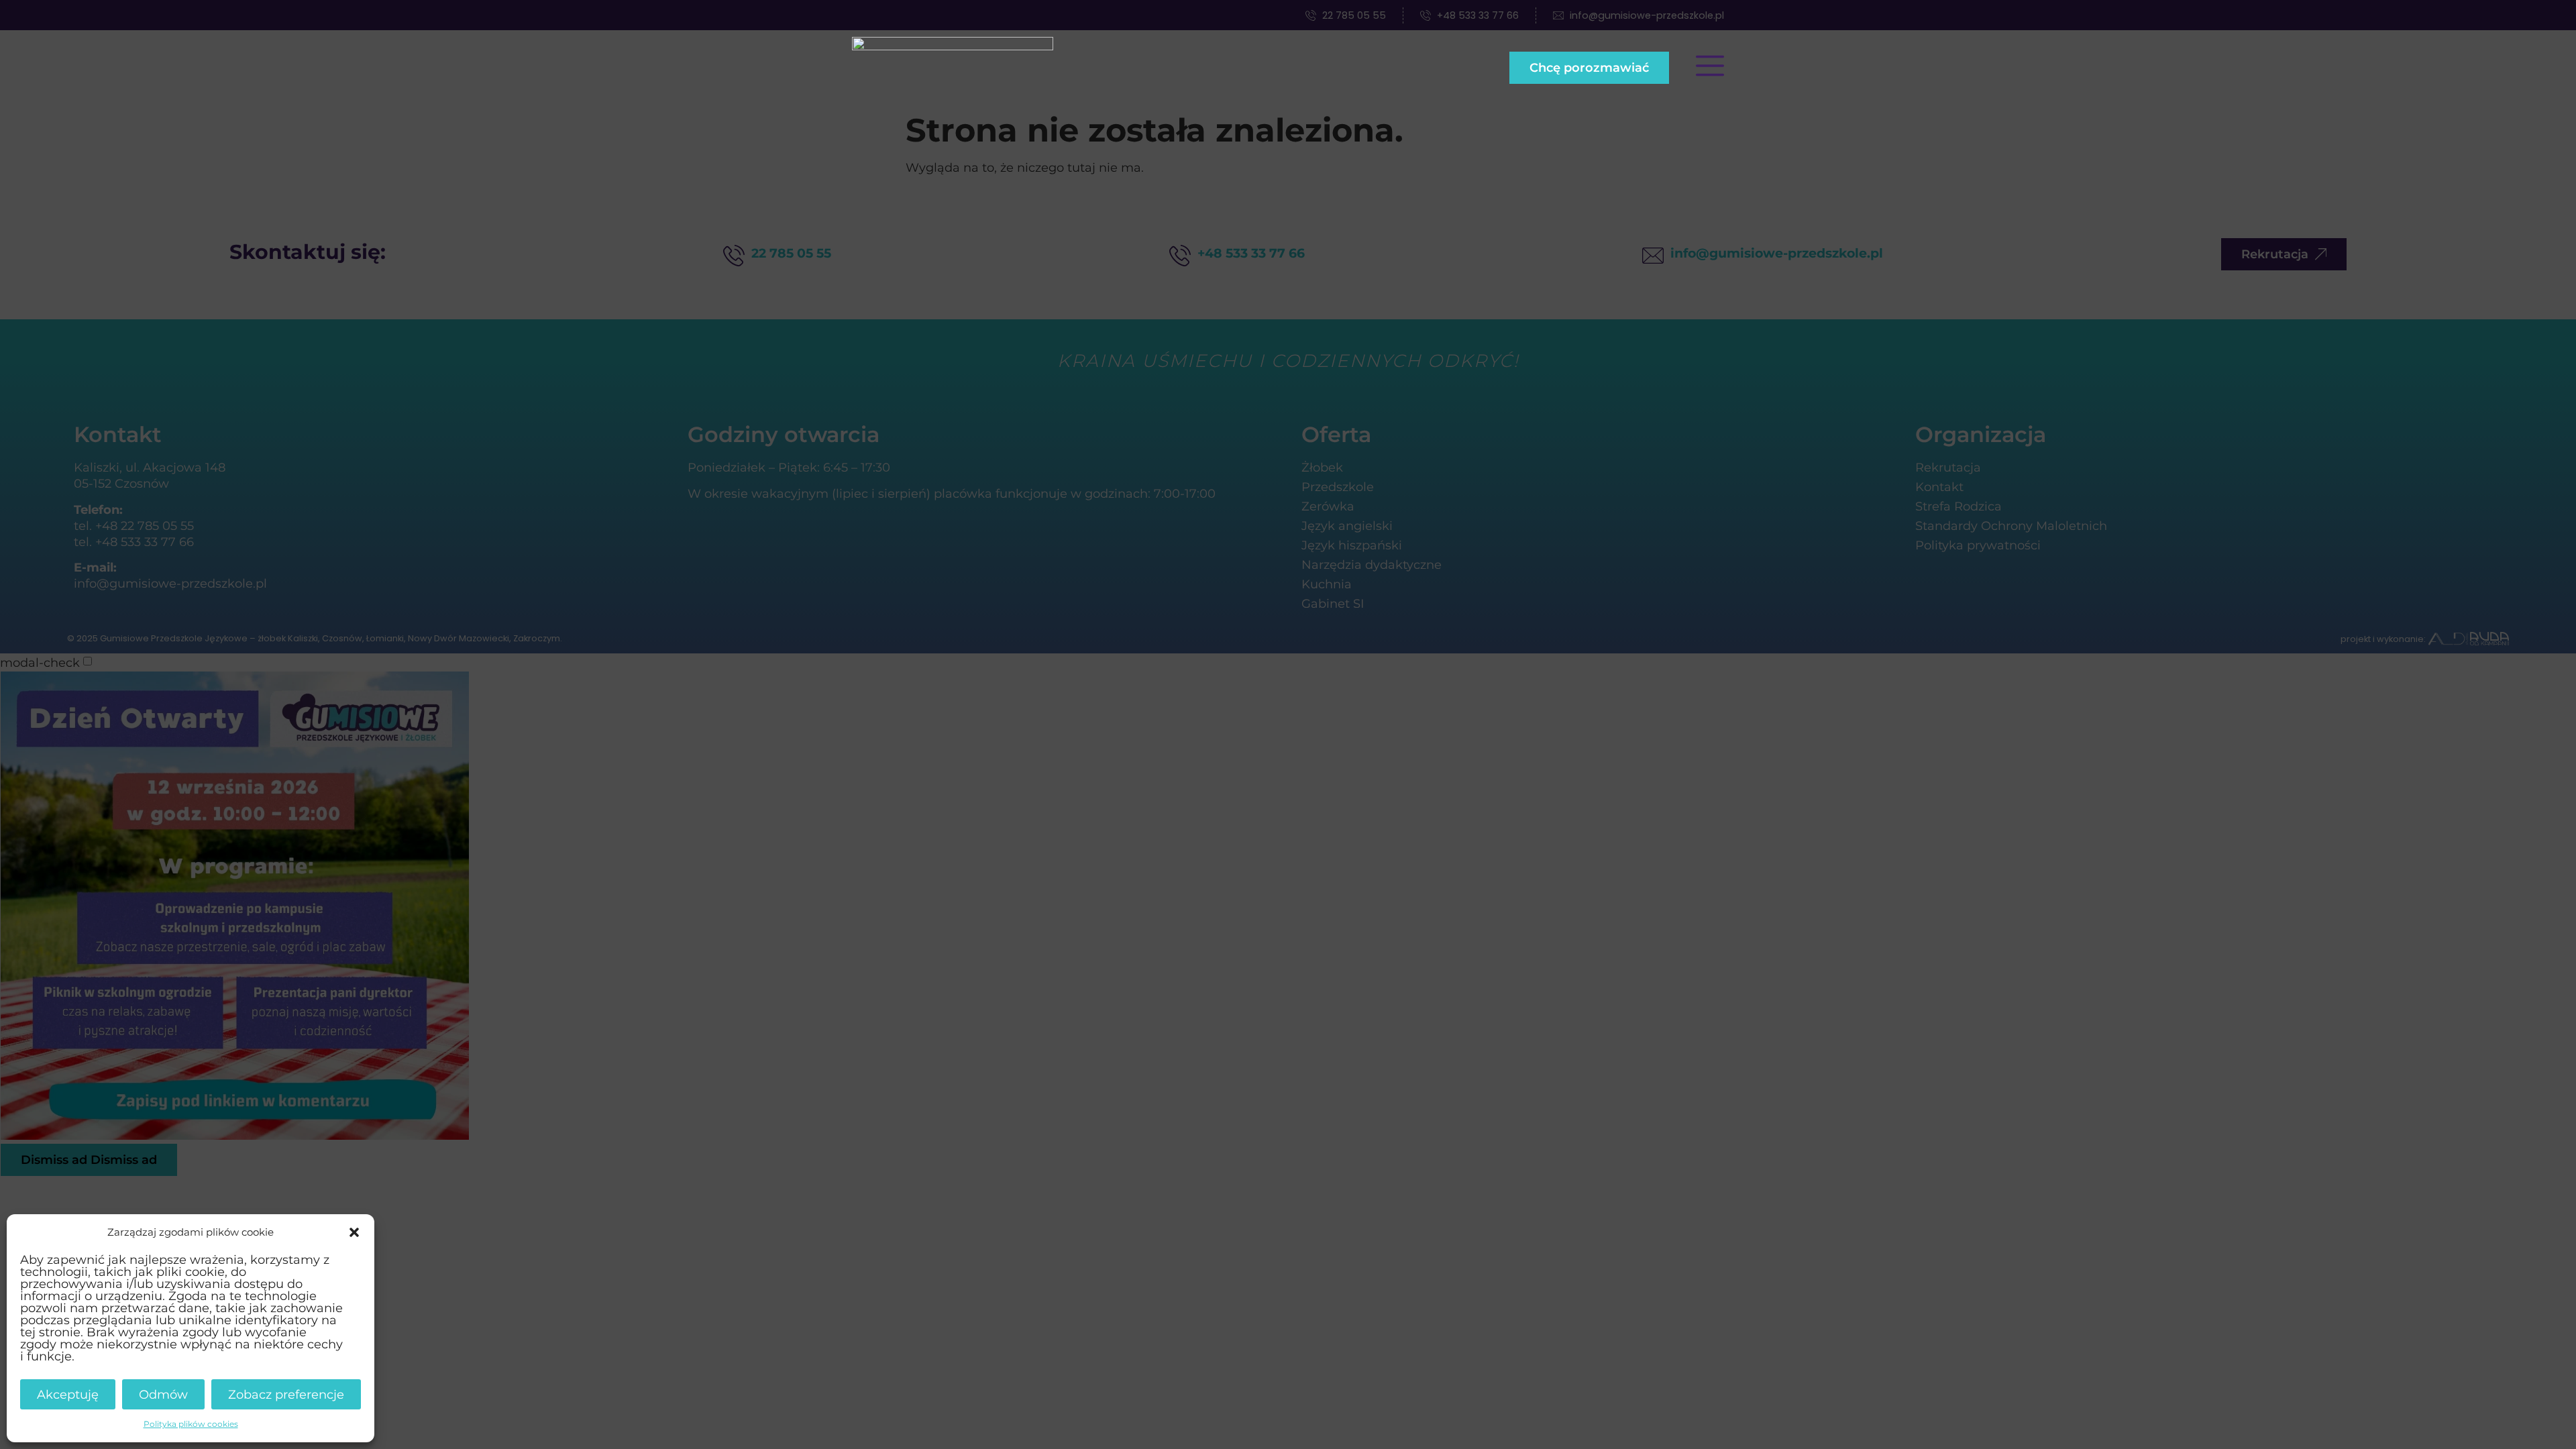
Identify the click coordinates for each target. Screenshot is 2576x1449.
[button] (354, 1232)
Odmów (163, 1394)
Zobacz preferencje (286, 1394)
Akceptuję (68, 1394)
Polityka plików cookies (191, 1424)
